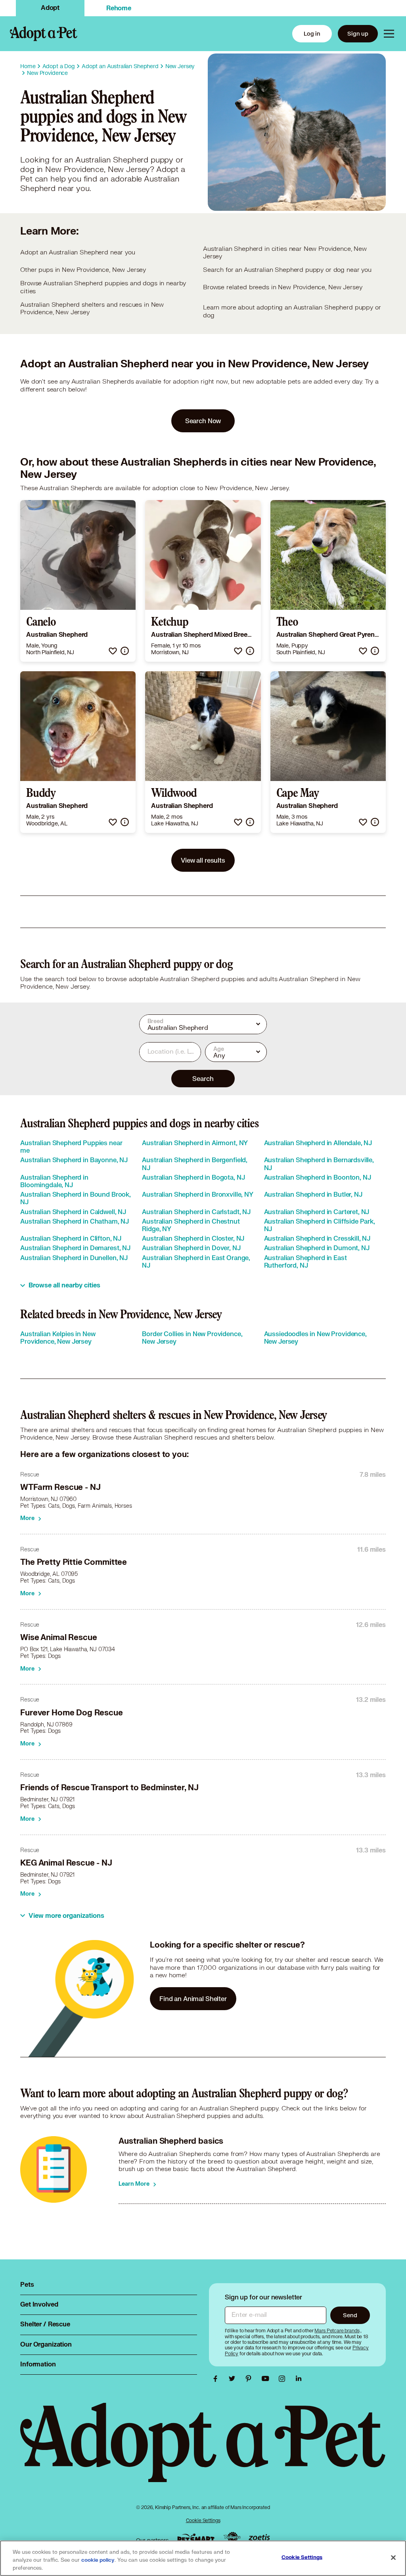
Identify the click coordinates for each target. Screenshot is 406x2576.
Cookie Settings (203, 2520)
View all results (203, 860)
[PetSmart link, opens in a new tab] (196, 2538)
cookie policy (98, 2560)
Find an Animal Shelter (193, 1998)
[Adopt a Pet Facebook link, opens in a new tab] (217, 2379)
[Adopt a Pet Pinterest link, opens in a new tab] (251, 2379)
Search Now (203, 421)
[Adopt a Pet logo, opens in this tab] (203, 2450)
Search (203, 1078)
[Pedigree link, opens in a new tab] (232, 2538)
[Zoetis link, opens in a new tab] (259, 2538)
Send (350, 2315)
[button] (113, 651)
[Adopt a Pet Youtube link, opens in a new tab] (267, 2379)
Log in (312, 33)
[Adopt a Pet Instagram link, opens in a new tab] (284, 2379)
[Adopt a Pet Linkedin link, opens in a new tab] (299, 2379)
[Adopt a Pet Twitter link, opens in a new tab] (234, 2379)
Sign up (358, 33)
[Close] (393, 2558)
